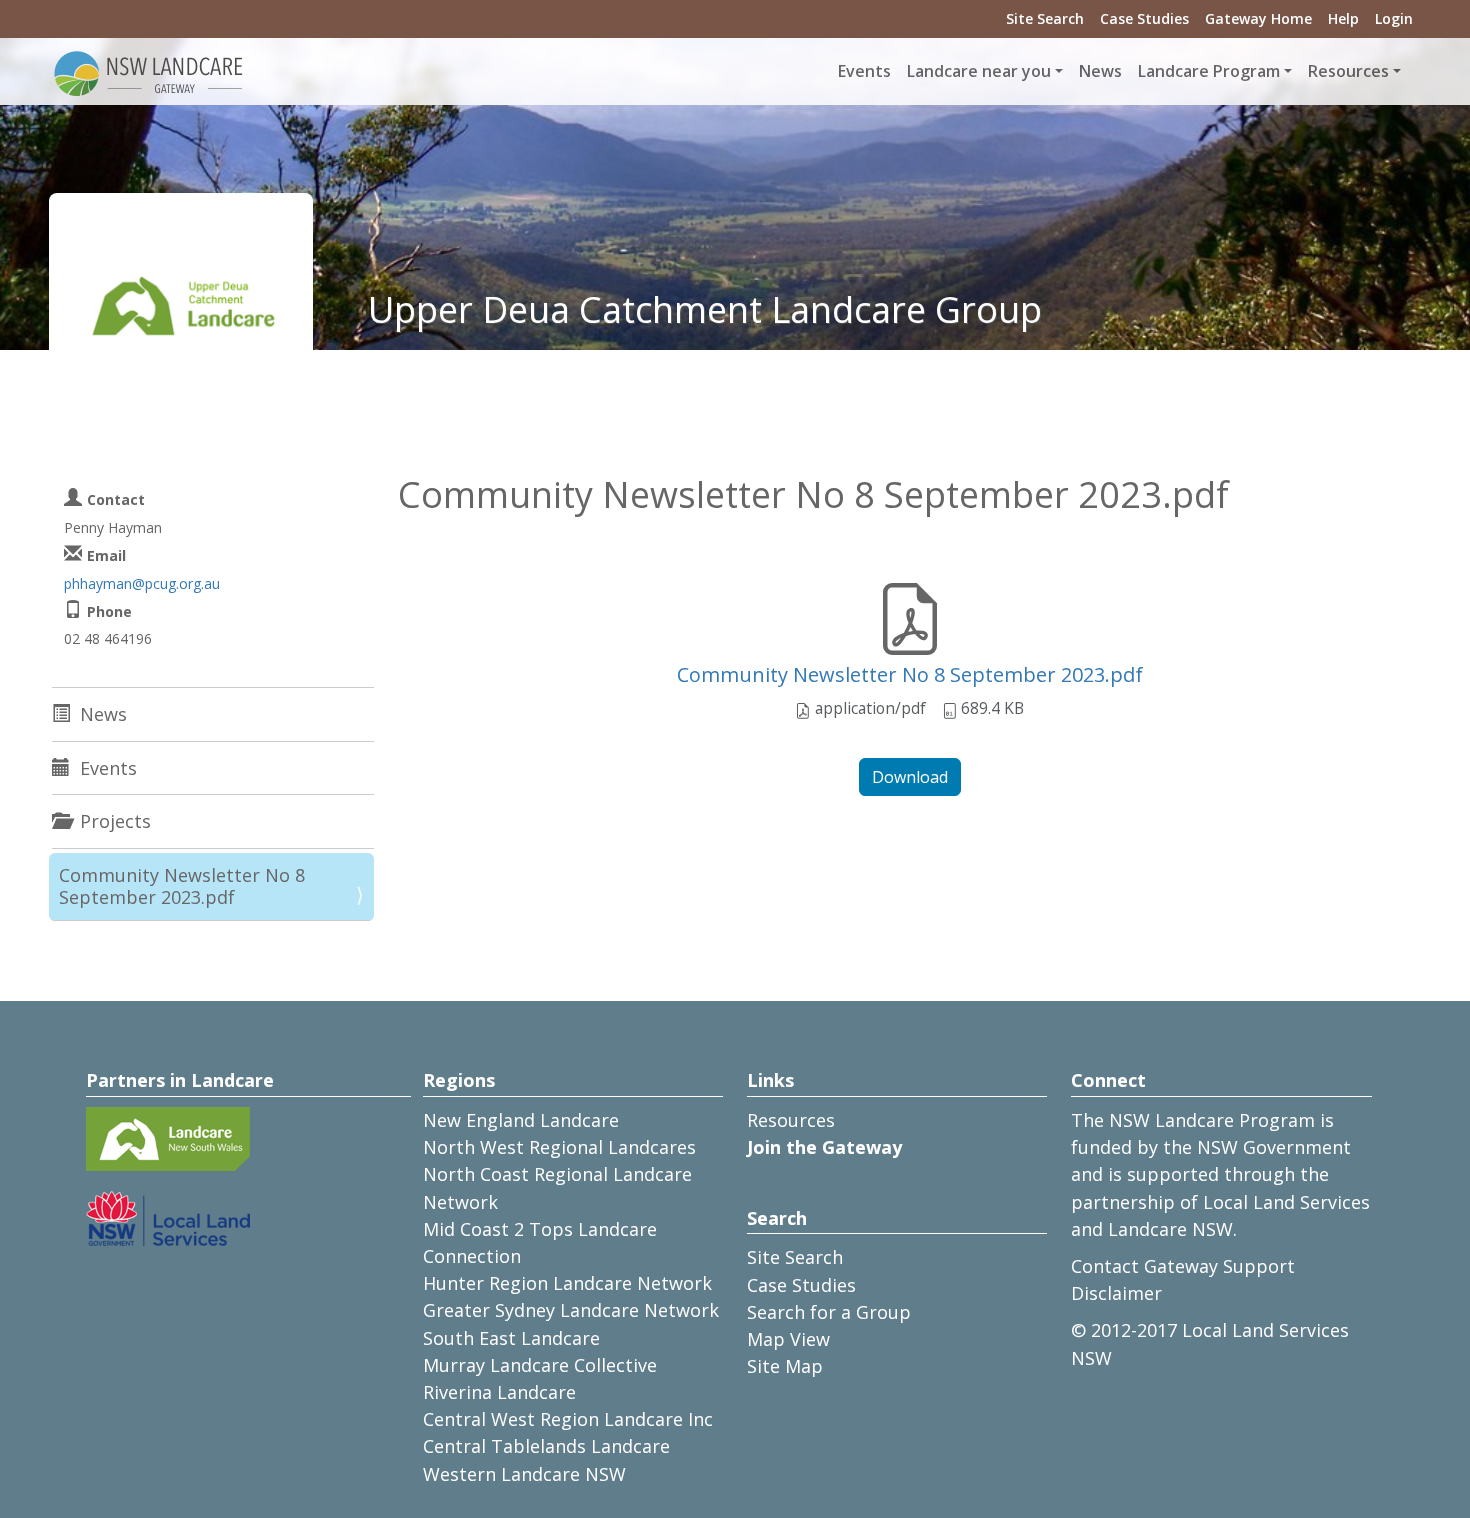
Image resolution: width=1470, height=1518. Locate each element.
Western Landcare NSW (524, 1474)
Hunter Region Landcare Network (567, 1283)
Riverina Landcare (499, 1392)
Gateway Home (1258, 18)
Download (910, 777)
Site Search (1045, 18)
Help (1343, 18)
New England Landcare (521, 1120)
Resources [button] (1348, 71)
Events (864, 71)
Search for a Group (829, 1312)
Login (1394, 18)
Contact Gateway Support (1183, 1266)
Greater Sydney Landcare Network (571, 1310)
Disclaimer (1116, 1293)
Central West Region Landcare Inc (568, 1419)
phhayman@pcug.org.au (142, 583)
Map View (788, 1339)
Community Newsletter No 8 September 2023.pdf (910, 674)
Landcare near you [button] (979, 71)
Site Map (785, 1366)
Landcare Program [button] (1209, 71)
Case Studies (1144, 18)
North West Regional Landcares (559, 1147)
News (1100, 71)
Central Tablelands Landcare (546, 1446)
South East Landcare (511, 1338)
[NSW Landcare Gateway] (149, 72)
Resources (791, 1120)
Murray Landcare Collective (540, 1365)
